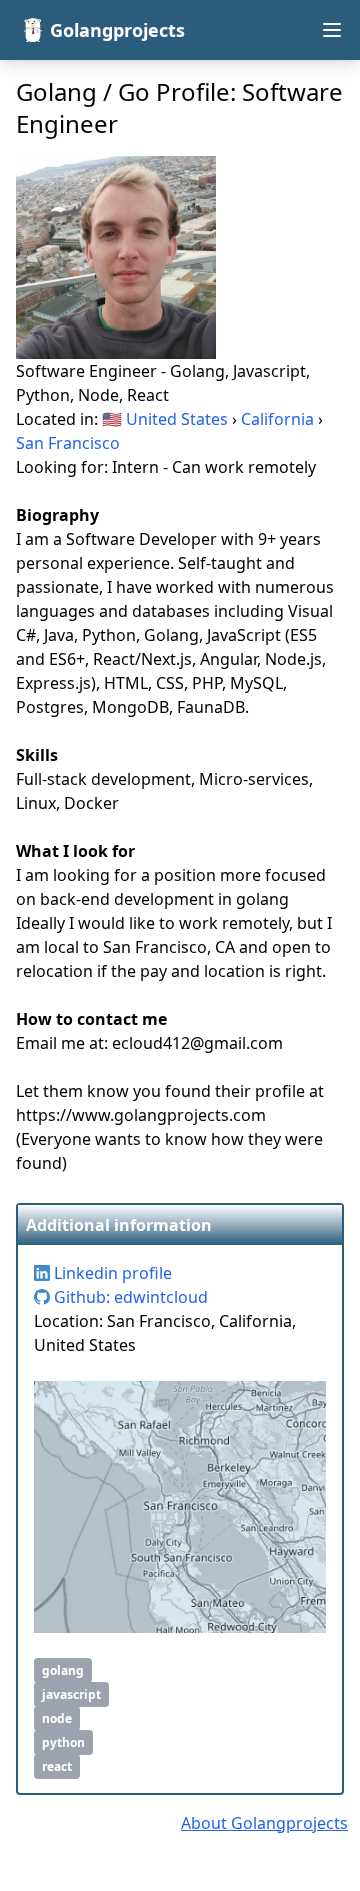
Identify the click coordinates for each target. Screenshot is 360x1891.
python (63, 1742)
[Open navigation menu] (332, 30)
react (57, 1766)
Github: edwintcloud (129, 1297)
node (57, 1718)
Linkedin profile (111, 1273)
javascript (71, 1694)
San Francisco (68, 443)
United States (177, 419)
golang (63, 1670)
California (277, 419)
